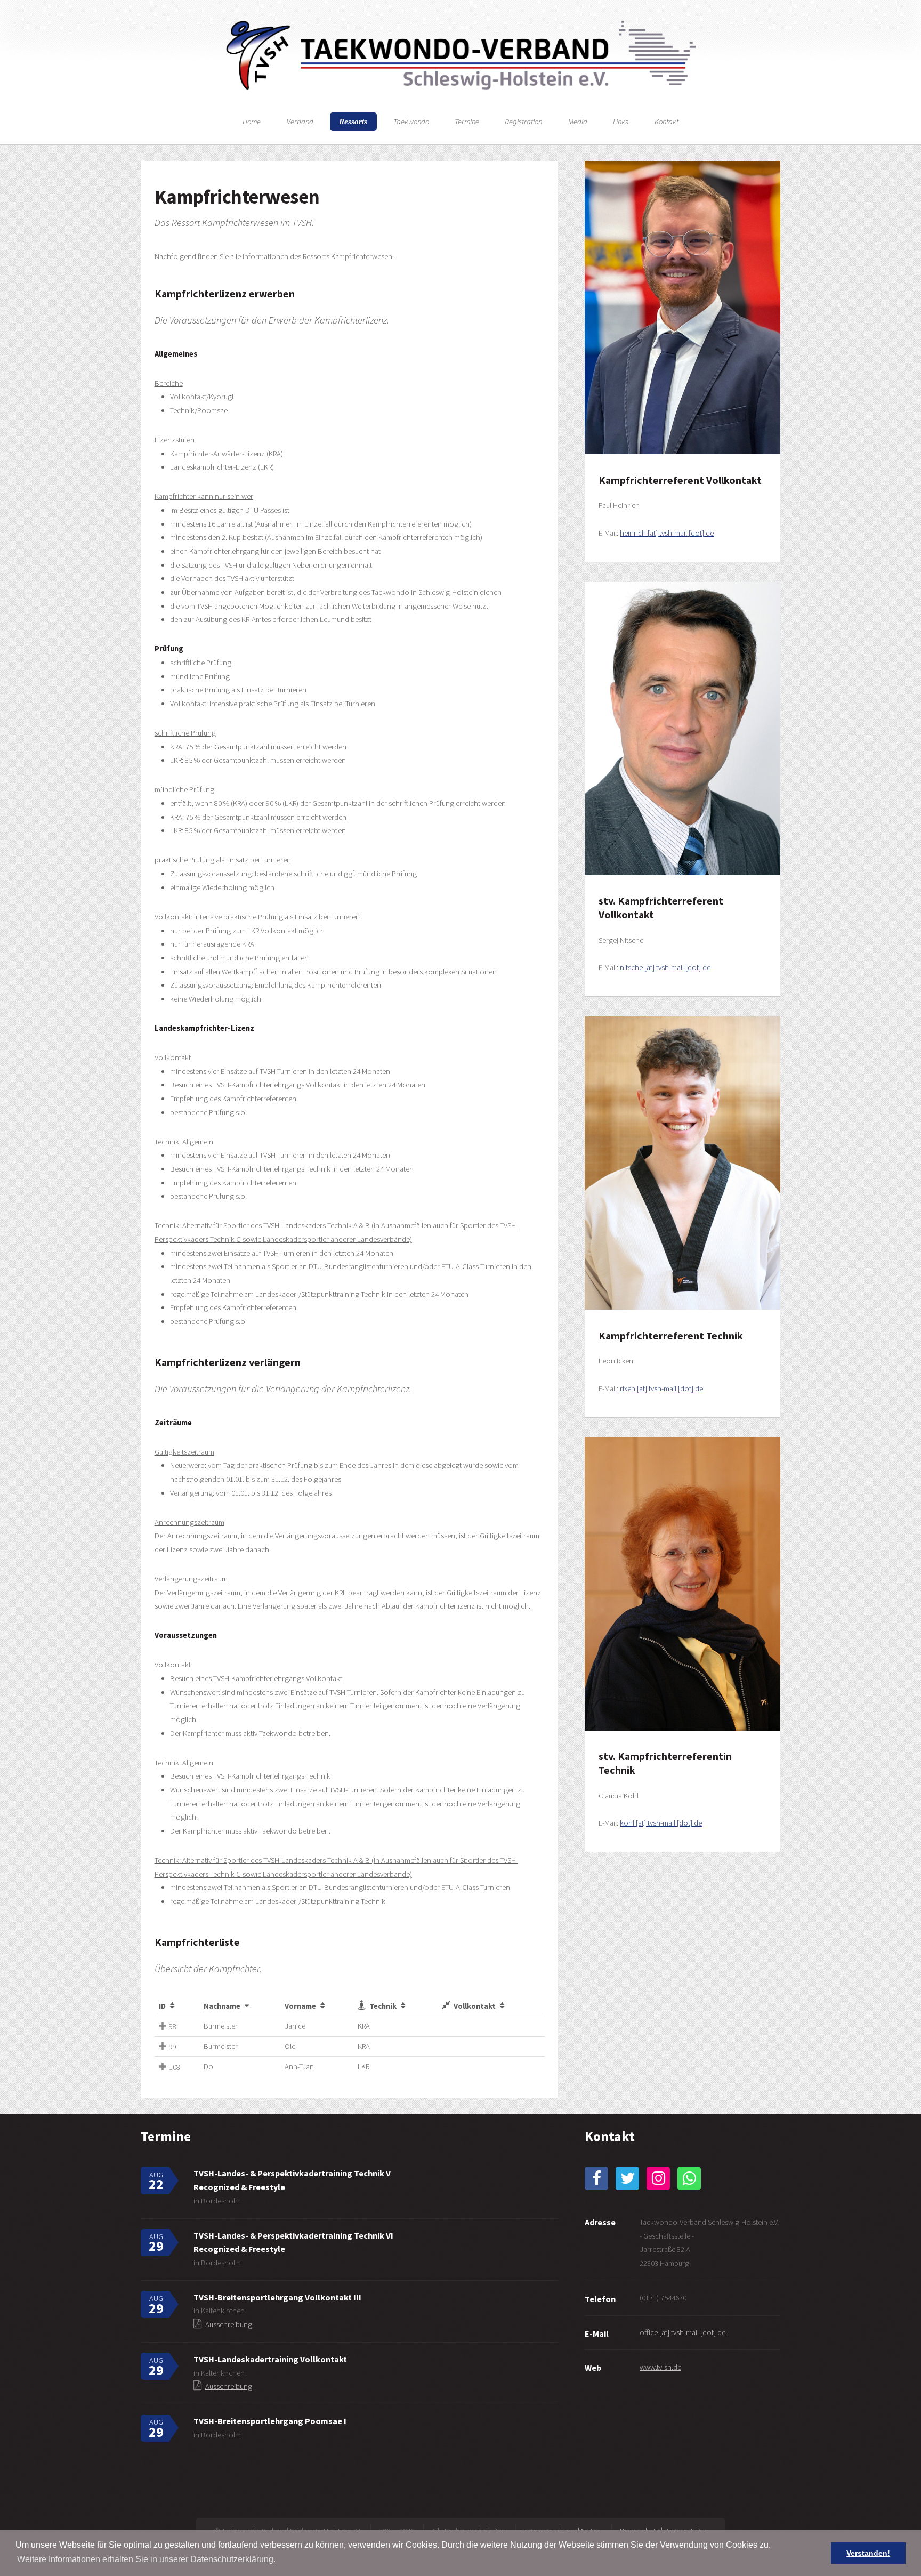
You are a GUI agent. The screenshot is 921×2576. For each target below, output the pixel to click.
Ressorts (353, 122)
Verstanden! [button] (868, 2553)
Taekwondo (411, 122)
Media (578, 122)
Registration (523, 122)
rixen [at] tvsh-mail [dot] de (661, 1388)
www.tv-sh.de (660, 2367)
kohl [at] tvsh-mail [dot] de (661, 1823)
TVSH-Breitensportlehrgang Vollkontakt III (277, 2297)
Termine (467, 122)
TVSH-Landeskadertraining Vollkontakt (270, 2359)
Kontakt (666, 122)
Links (621, 122)
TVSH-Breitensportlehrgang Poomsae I (270, 2421)
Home (252, 122)
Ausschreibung (229, 2324)
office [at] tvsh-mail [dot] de (682, 2332)
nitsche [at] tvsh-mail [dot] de (665, 967)
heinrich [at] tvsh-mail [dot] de (667, 533)
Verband (300, 122)
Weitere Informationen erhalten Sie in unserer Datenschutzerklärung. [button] (146, 2559)
